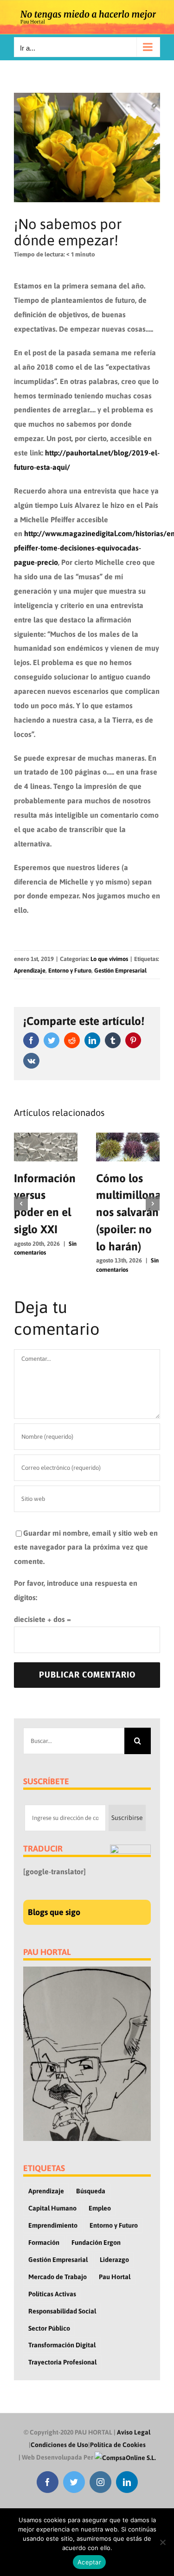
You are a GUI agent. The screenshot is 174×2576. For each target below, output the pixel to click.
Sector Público (49, 2328)
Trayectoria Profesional (62, 2362)
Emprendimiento (53, 2225)
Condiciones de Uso (59, 2445)
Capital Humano (52, 2208)
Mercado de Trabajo (58, 2277)
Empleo (100, 2208)
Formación (44, 2243)
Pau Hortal (115, 2277)
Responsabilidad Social (62, 2311)
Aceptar (89, 2562)
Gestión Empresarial (120, 971)
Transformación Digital (62, 2345)
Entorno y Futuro (70, 971)
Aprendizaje (30, 971)
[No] (162, 2542)
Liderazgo (114, 2260)
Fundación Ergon (96, 2243)
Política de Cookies (118, 2445)
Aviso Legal (134, 2432)
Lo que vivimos (109, 959)
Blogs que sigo (54, 1912)
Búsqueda (91, 2191)
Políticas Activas (52, 2294)
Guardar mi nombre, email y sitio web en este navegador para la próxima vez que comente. (86, 1547)
